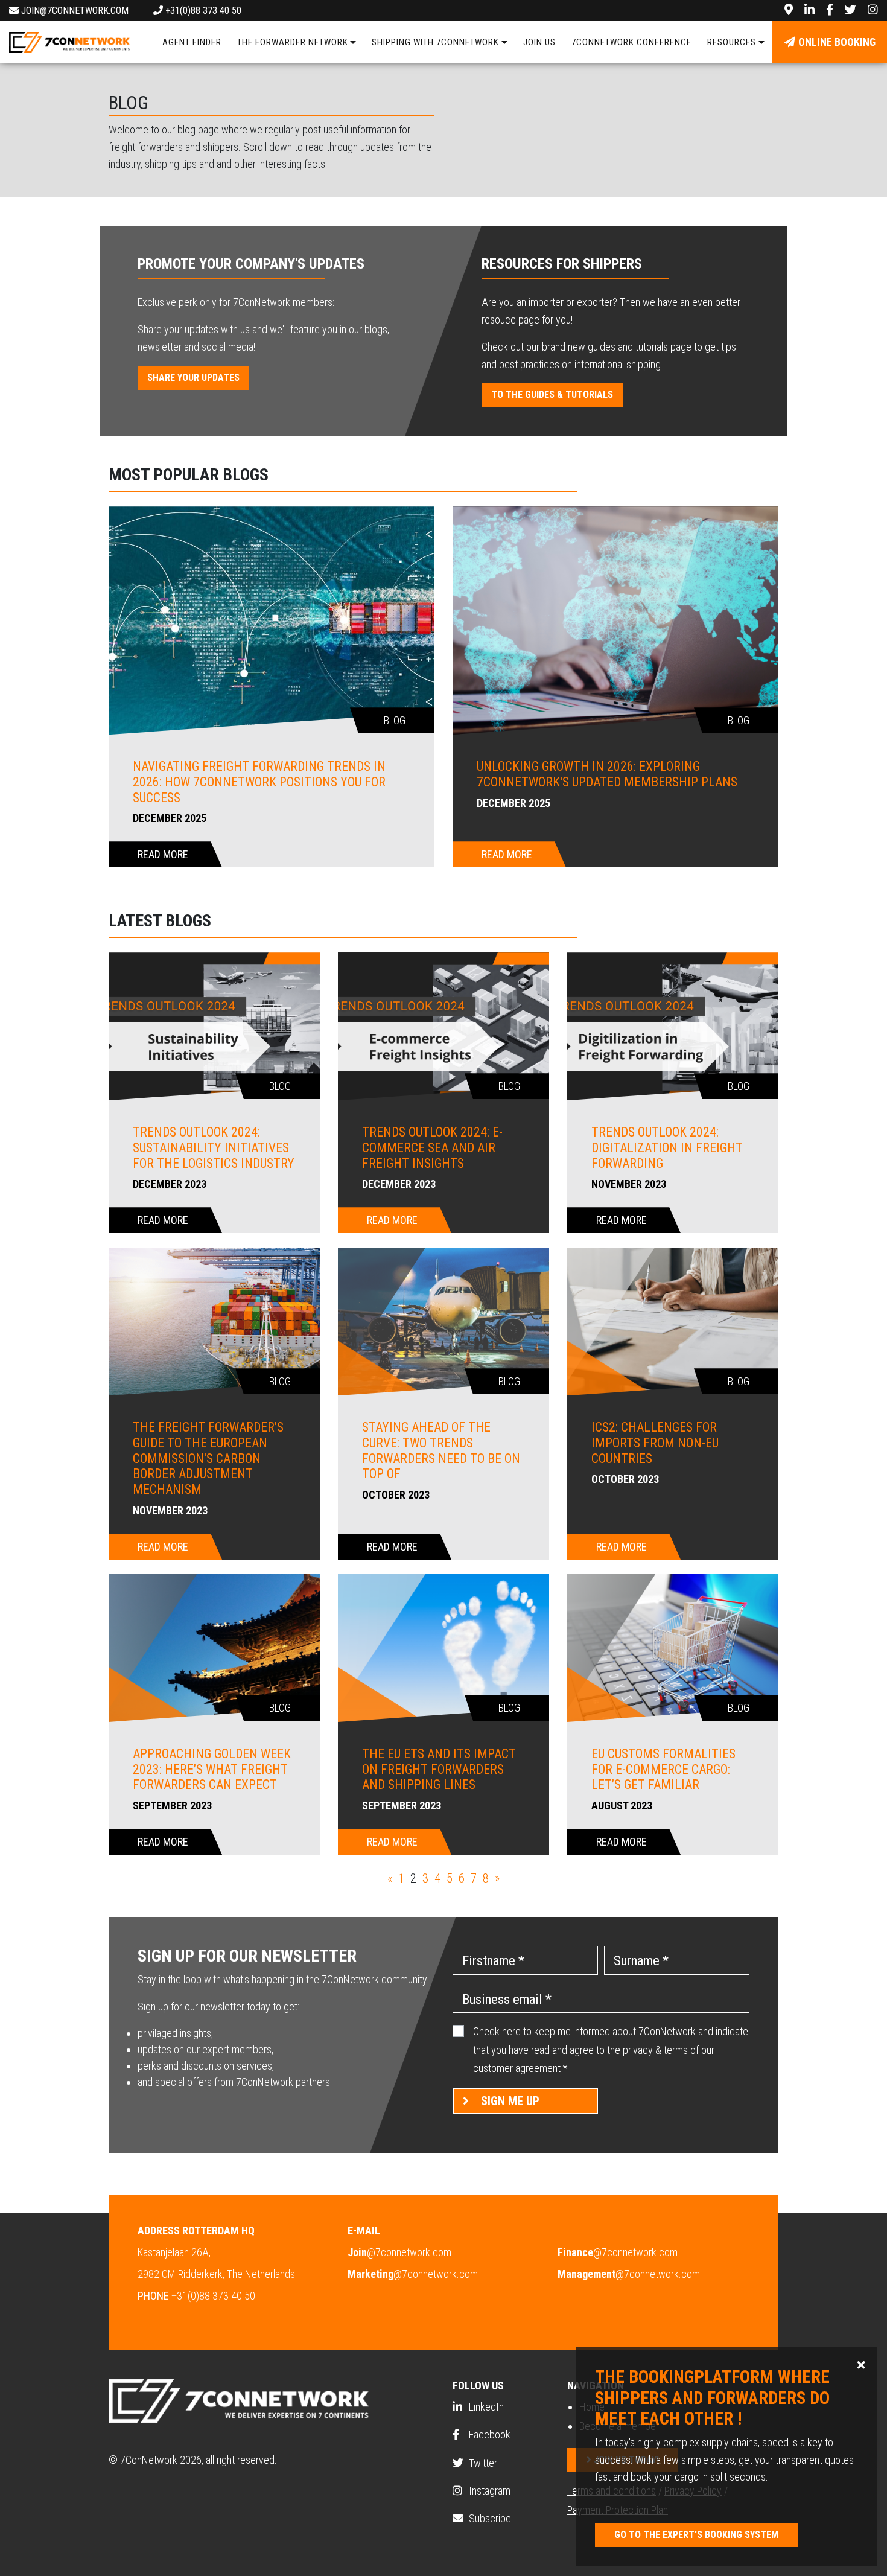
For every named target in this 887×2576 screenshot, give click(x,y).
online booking (837, 42)
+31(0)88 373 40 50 (202, 11)
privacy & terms (655, 2050)
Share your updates (193, 378)
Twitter (482, 2463)
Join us (539, 42)
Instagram (488, 2491)
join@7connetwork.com (74, 11)
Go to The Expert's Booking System (696, 2535)
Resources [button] (732, 42)
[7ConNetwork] (69, 42)
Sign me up (510, 2101)
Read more (163, 854)
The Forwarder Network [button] (293, 42)
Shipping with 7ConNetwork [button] (435, 42)
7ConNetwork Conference (631, 42)
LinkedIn (485, 2407)
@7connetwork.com (399, 2252)
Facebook (488, 2434)
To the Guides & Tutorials (552, 394)
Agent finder (192, 42)
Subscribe (489, 2518)
